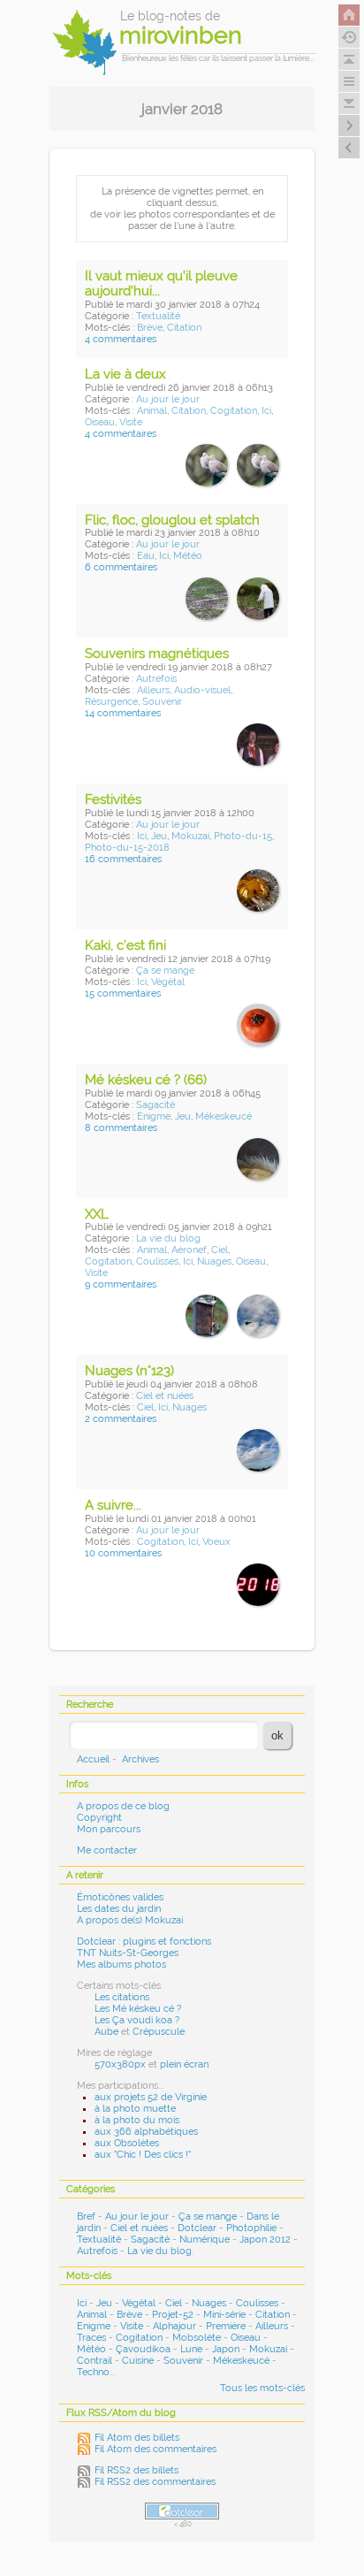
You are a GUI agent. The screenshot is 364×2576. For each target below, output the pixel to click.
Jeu (159, 836)
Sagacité (155, 1105)
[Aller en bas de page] (349, 103)
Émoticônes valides (120, 1897)
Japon (226, 2349)
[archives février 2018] (349, 148)
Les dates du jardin (119, 1909)
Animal (152, 411)
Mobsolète (197, 2338)
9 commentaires (121, 1284)
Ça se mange (165, 971)
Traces (91, 2338)
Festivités (113, 799)
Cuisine (138, 2361)
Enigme (154, 1116)
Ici (266, 411)
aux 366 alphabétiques (146, 2132)
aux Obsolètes (127, 2143)
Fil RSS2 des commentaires (155, 2482)
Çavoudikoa (143, 2349)
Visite (131, 422)
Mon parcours (109, 1829)
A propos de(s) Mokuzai (130, 1920)
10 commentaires (123, 1553)
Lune (191, 2349)
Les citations (122, 1997)
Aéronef (189, 1250)
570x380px (120, 2064)
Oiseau (100, 422)
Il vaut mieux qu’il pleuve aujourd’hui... (161, 283)
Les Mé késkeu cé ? (138, 2009)
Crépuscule (159, 2032)
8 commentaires (121, 1128)
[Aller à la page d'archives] (349, 37)
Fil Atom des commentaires (155, 2449)
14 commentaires (123, 713)
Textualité (158, 316)
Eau (146, 556)
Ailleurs (153, 690)
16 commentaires (123, 859)
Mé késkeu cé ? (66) (146, 1080)
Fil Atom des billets (137, 2438)
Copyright (99, 1818)
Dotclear (197, 2228)
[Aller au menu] (349, 81)
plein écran (184, 2064)
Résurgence (111, 702)
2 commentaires (121, 1419)
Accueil (93, 1759)
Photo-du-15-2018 (127, 848)
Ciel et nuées (165, 1396)
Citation (184, 328)
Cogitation (234, 411)
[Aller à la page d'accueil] (349, 15)
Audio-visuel (202, 690)
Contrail (95, 2361)
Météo (188, 556)
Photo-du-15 (243, 836)
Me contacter (107, 1850)
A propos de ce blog (123, 1806)
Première (226, 2326)
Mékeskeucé (224, 1116)
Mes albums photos (121, 1964)
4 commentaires (121, 339)
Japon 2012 (265, 2240)
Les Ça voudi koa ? (137, 2020)
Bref (86, 2217)
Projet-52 (173, 2315)
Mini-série (224, 2315)
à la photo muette (135, 2109)
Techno (93, 2372)
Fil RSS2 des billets (136, 2470)
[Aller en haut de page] (349, 59)
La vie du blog (168, 1238)
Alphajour (174, 2326)
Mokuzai (190, 836)
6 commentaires (121, 567)
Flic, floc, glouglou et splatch (172, 520)
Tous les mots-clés (262, 2388)
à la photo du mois (137, 2120)
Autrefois (156, 679)
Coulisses (157, 1261)
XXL (97, 1214)
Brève (150, 328)
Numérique (205, 2240)
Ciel (220, 1250)
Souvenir (162, 702)
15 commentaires (123, 994)
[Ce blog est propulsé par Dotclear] (182, 2511)
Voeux (216, 1542)
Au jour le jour (168, 399)
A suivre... (113, 1505)
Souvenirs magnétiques (157, 654)
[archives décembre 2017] (349, 126)
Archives (140, 1759)
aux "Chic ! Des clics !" (143, 2155)
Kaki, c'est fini (125, 945)
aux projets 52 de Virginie (151, 2097)
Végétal (168, 982)
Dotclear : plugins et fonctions (144, 1942)
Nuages (214, 1261)
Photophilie (251, 2228)
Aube (106, 2032)
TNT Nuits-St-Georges (128, 1953)
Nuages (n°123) (129, 1371)
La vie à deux (125, 374)
